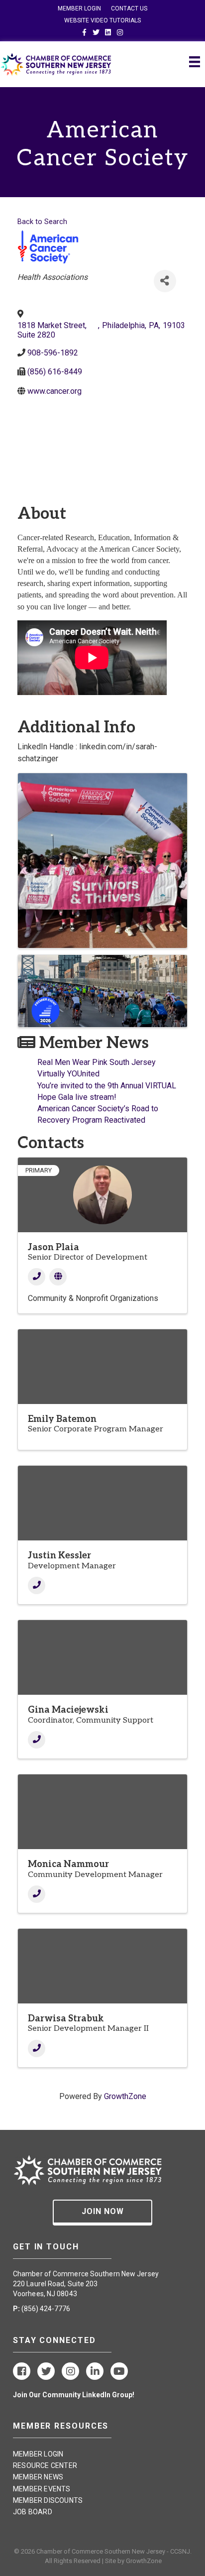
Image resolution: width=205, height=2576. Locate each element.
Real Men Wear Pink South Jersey (97, 1062)
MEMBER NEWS (38, 2477)
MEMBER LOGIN (79, 8)
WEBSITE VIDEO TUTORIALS (102, 20)
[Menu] (195, 62)
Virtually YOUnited (68, 1074)
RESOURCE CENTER (45, 2465)
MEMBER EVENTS (42, 2489)
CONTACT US (129, 8)
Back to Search (42, 222)
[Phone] (37, 1277)
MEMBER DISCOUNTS (48, 2500)
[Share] (165, 281)
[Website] (58, 1277)
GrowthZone (125, 2096)
